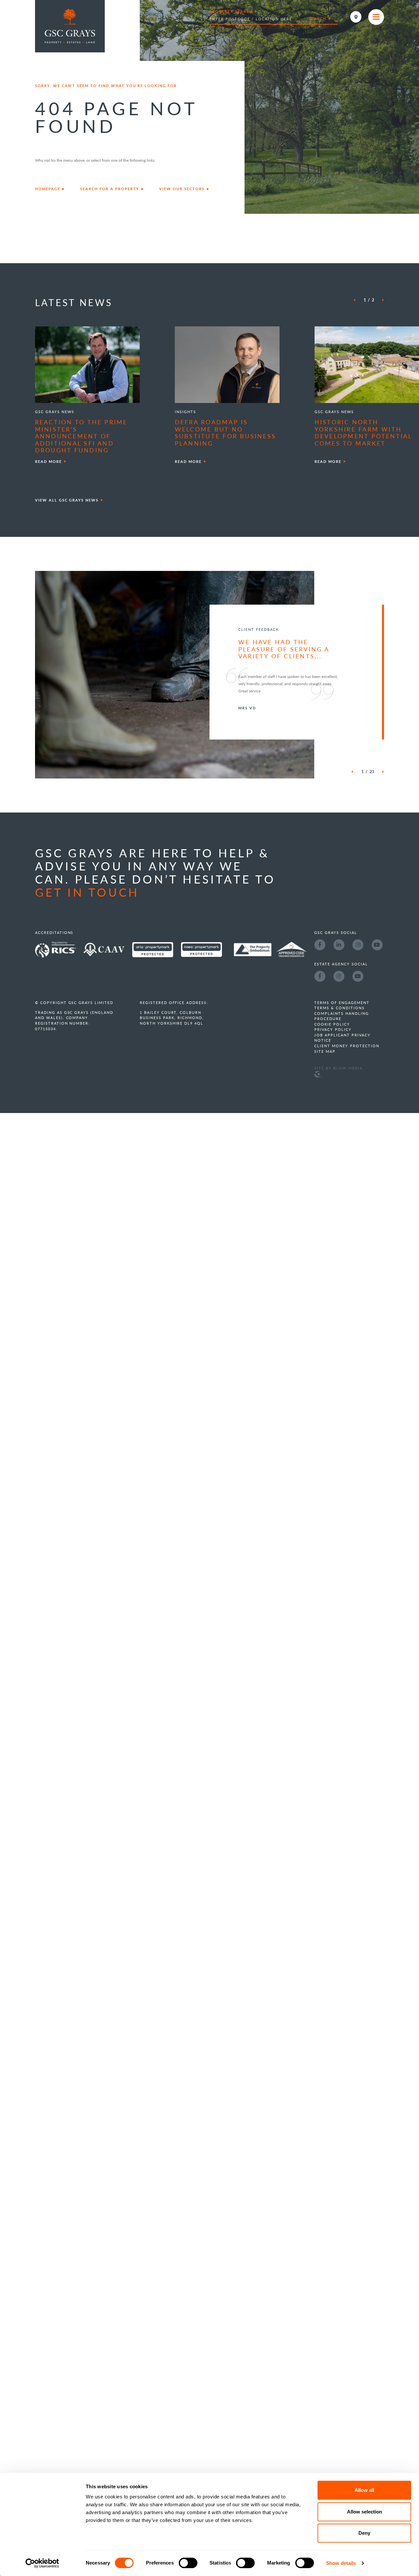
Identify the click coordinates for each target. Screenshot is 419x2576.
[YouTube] (377, 987)
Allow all (364, 2490)
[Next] (380, 300)
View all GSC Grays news (67, 500)
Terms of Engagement (342, 1045)
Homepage (48, 189)
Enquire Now (411, 1290)
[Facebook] (320, 987)
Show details (341, 2563)
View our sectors (182, 189)
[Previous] (357, 300)
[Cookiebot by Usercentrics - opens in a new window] (42, 2563)
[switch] (188, 2563)
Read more (48, 461)
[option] (70, 396)
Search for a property (110, 189)
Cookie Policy (332, 1067)
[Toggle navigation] (376, 17)
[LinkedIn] (339, 987)
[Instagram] (358, 987)
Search (318, 18)
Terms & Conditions (339, 1051)
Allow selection (364, 2512)
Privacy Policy (333, 1073)
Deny (364, 2533)
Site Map (325, 1094)
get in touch (87, 935)
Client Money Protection (347, 1089)
